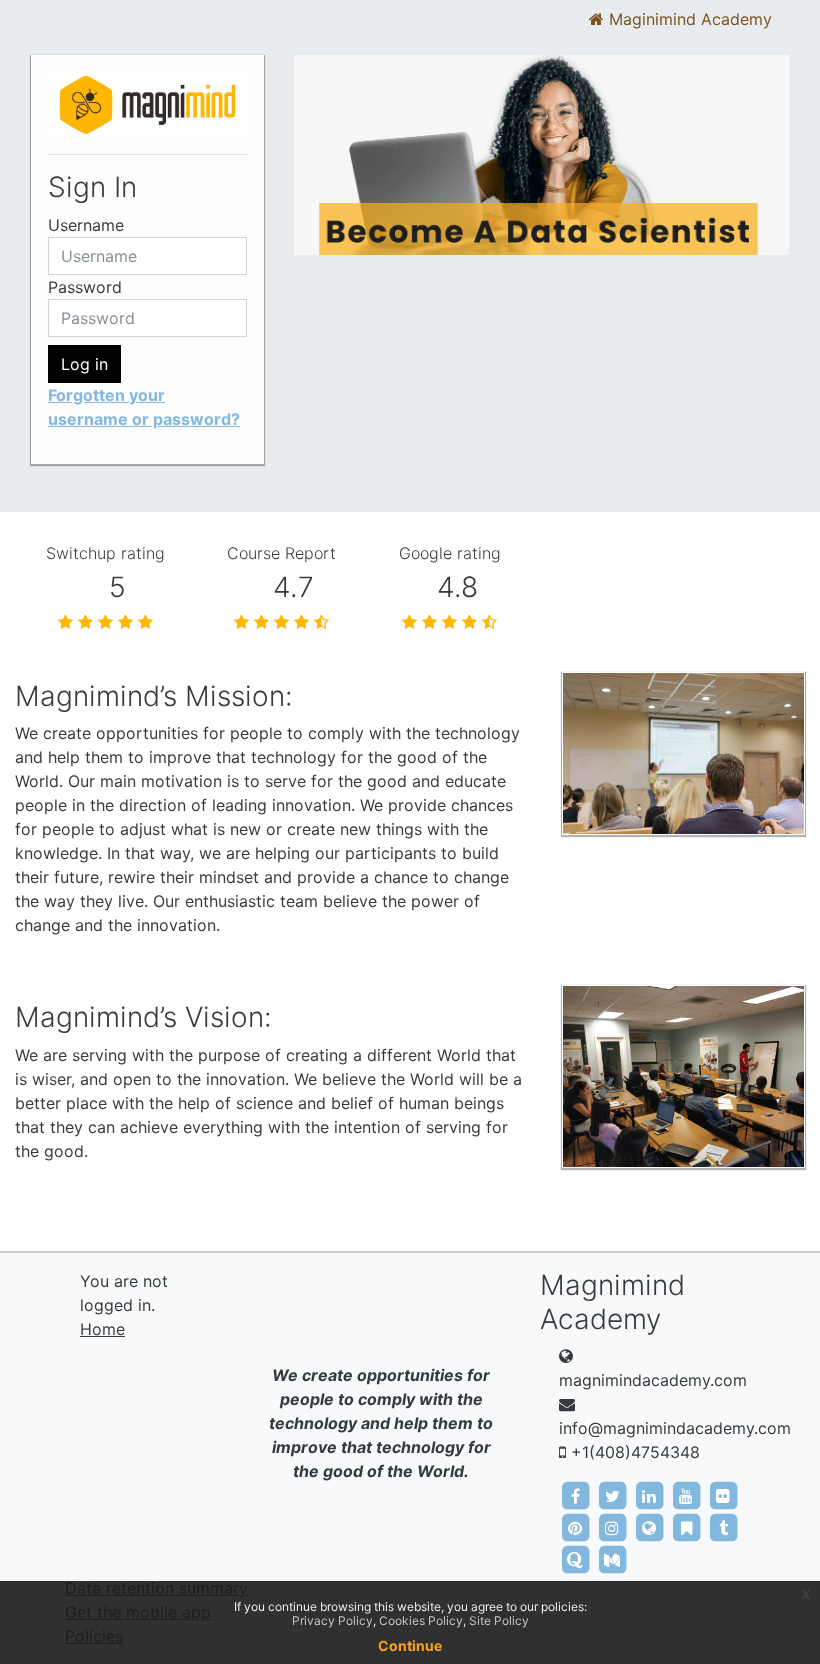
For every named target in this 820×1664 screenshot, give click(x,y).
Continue (410, 1645)
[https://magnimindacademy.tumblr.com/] (723, 1527)
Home (102, 1329)
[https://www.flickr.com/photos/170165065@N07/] (723, 1495)
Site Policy (499, 1620)
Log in (84, 364)
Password (85, 287)
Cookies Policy (421, 1620)
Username (86, 225)
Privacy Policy (332, 1620)
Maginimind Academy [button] (688, 19)
